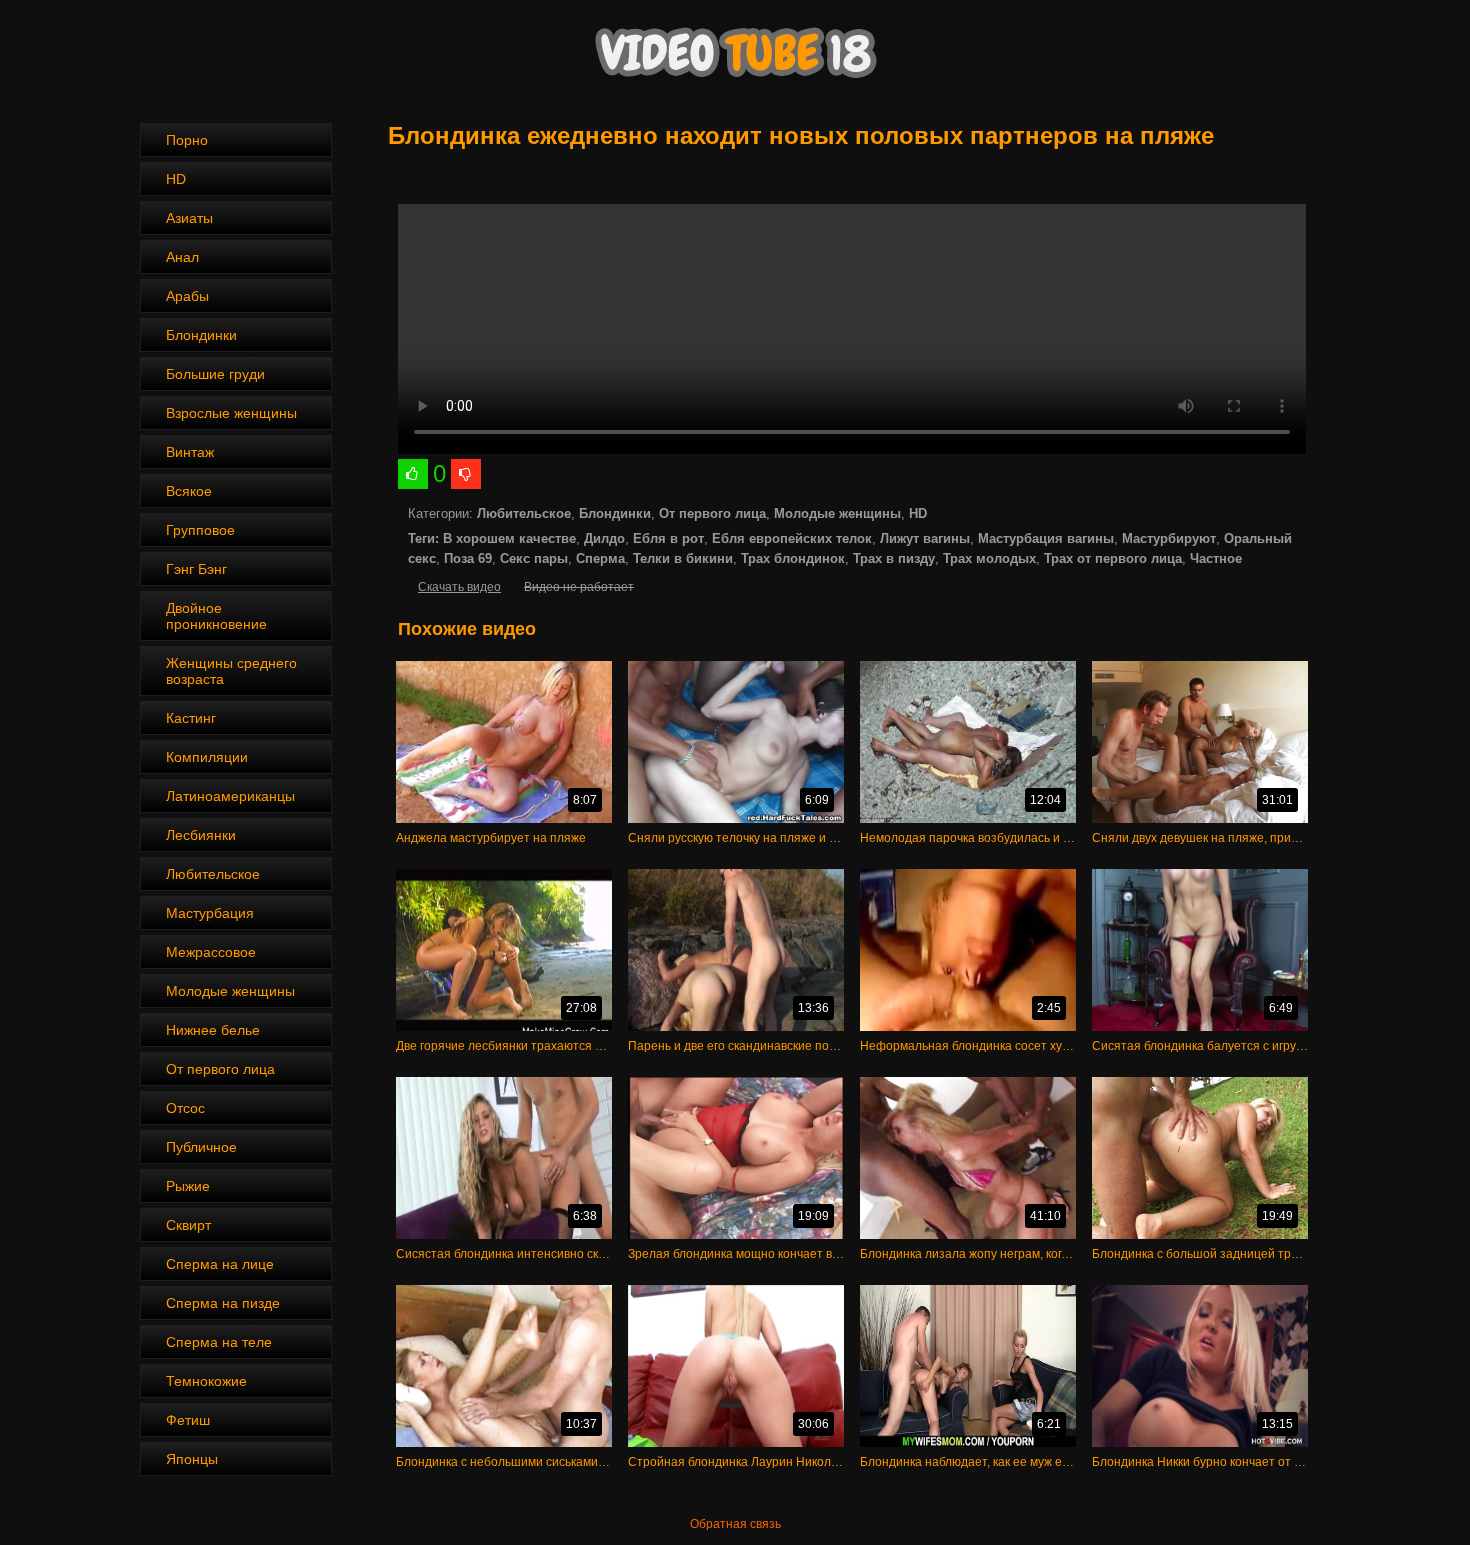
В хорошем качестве (509, 538)
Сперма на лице (220, 1264)
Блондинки (201, 335)
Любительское (213, 874)
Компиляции (207, 757)
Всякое (189, 491)
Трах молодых (989, 558)
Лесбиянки (201, 835)
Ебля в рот (668, 538)
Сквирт (188, 1225)
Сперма (600, 558)
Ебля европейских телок (792, 538)
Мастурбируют (1169, 538)
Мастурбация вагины (1046, 538)
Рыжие (188, 1186)
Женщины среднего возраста (231, 671)
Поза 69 (468, 558)
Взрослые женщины (231, 413)
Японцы (192, 1459)
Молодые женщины (230, 991)
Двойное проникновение (216, 616)
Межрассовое (211, 952)
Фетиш (188, 1420)
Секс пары (534, 558)
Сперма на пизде (223, 1303)
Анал (182, 257)
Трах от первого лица (1113, 558)
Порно (187, 140)
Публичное (201, 1147)
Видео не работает (579, 587)
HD (176, 179)
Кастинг (191, 718)
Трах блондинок (793, 558)
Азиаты (189, 218)
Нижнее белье (213, 1030)
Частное (1216, 558)
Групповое (200, 530)
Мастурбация (210, 913)
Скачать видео (459, 587)
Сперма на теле (219, 1342)
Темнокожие (206, 1381)
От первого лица (220, 1069)
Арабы (187, 296)
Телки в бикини (683, 558)
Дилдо (604, 538)
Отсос (185, 1108)
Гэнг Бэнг (196, 569)
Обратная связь (735, 1524)
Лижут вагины (925, 538)
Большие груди (215, 374)
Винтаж (190, 452)
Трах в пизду (894, 558)
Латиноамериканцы (230, 796)
